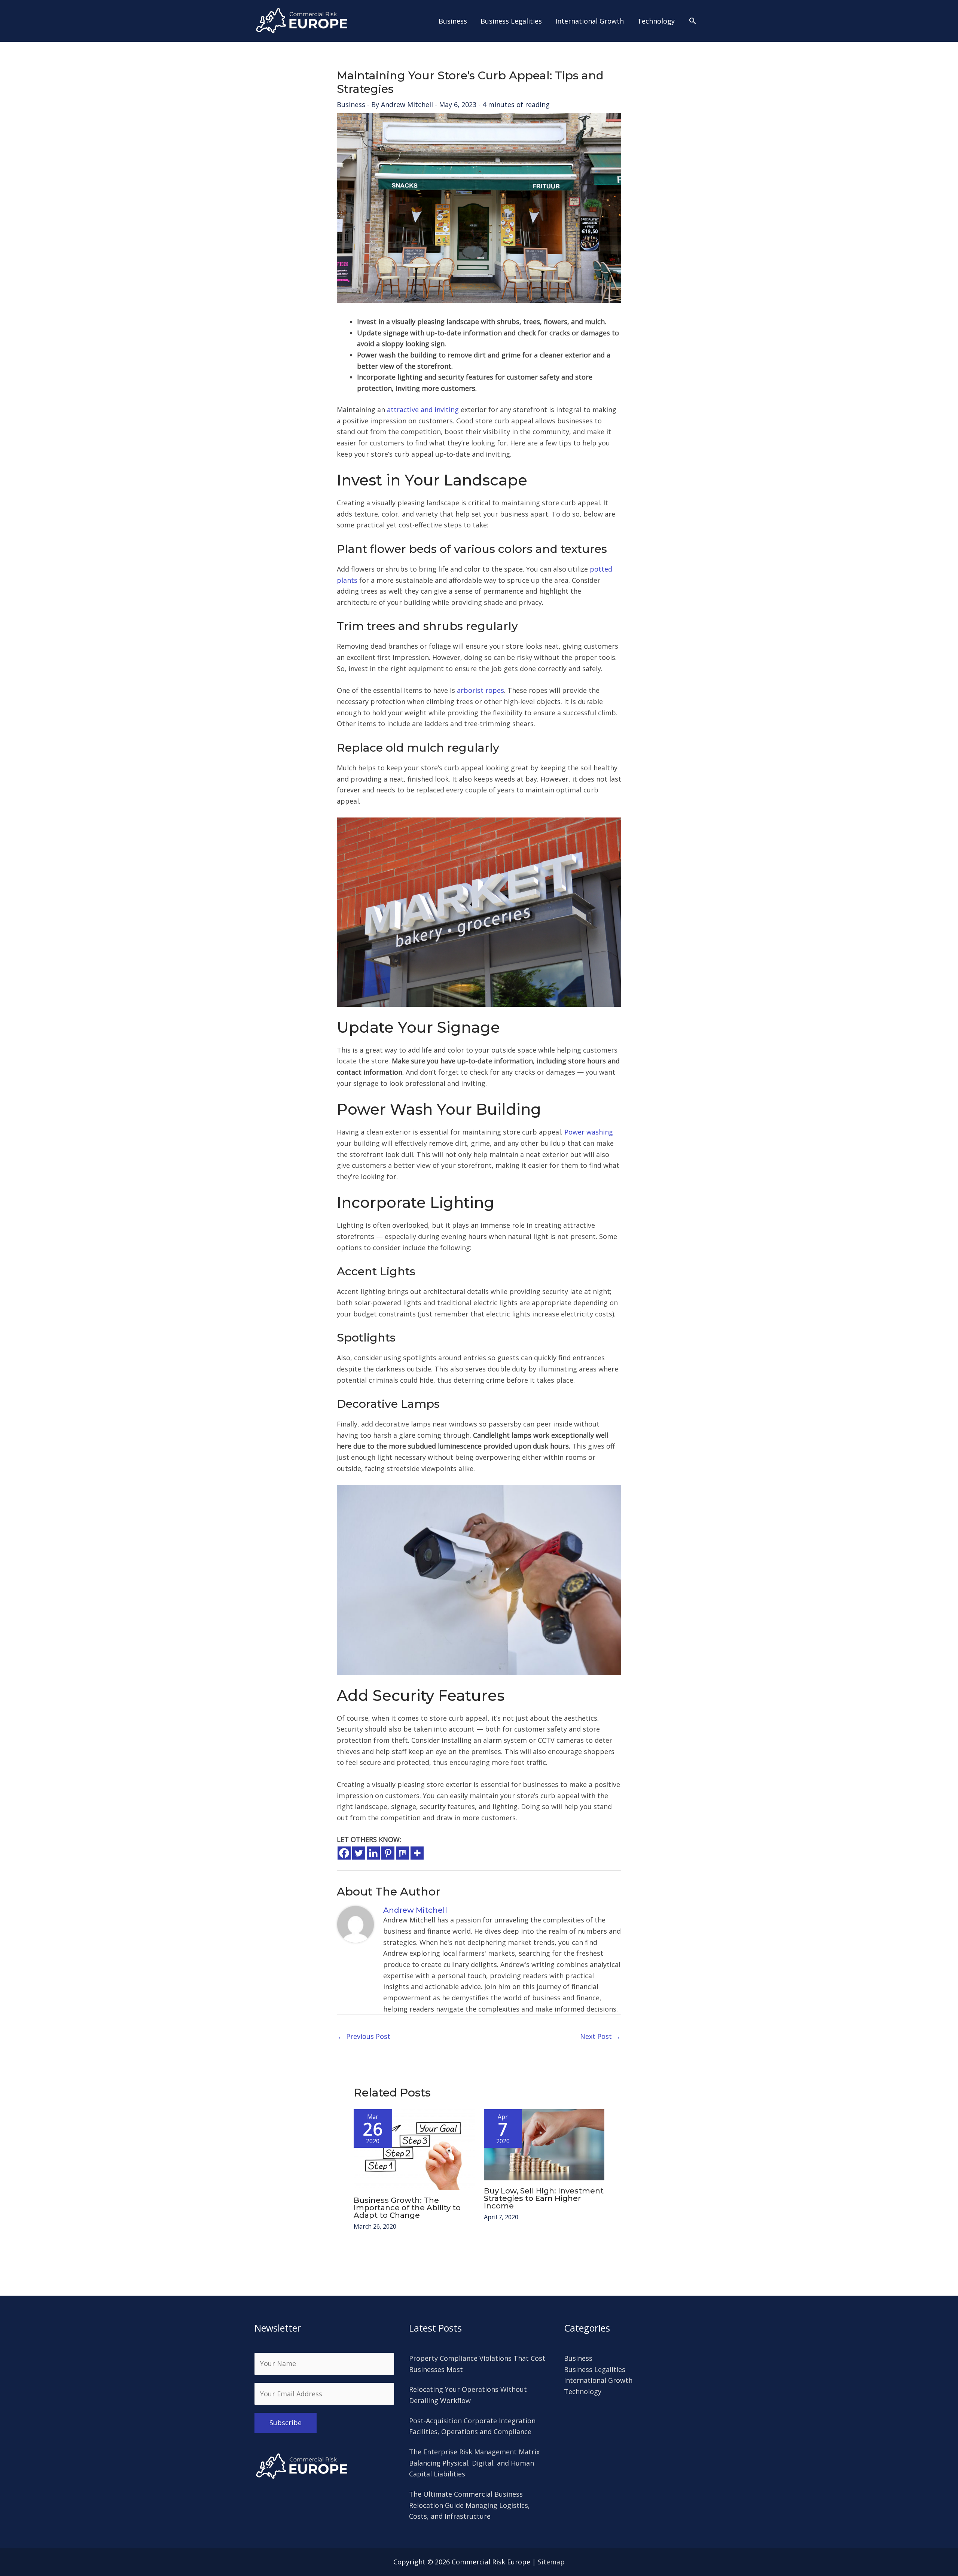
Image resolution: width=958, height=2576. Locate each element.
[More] (417, 1853)
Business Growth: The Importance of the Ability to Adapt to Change (407, 2208)
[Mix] (402, 1853)
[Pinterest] (388, 1853)
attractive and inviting (423, 409)
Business (351, 104)
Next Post (600, 2036)
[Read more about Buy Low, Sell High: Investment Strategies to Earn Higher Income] (544, 2144)
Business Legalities (595, 2369)
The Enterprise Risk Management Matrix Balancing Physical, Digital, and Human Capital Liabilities (474, 2463)
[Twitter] (359, 1853)
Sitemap (551, 2562)
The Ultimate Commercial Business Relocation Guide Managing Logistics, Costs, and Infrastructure (469, 2505)
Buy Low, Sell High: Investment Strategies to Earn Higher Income (544, 2198)
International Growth (598, 2380)
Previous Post (364, 2036)
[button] (692, 21)
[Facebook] (344, 1853)
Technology (583, 2391)
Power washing (589, 1132)
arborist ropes (480, 690)
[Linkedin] (373, 1853)
